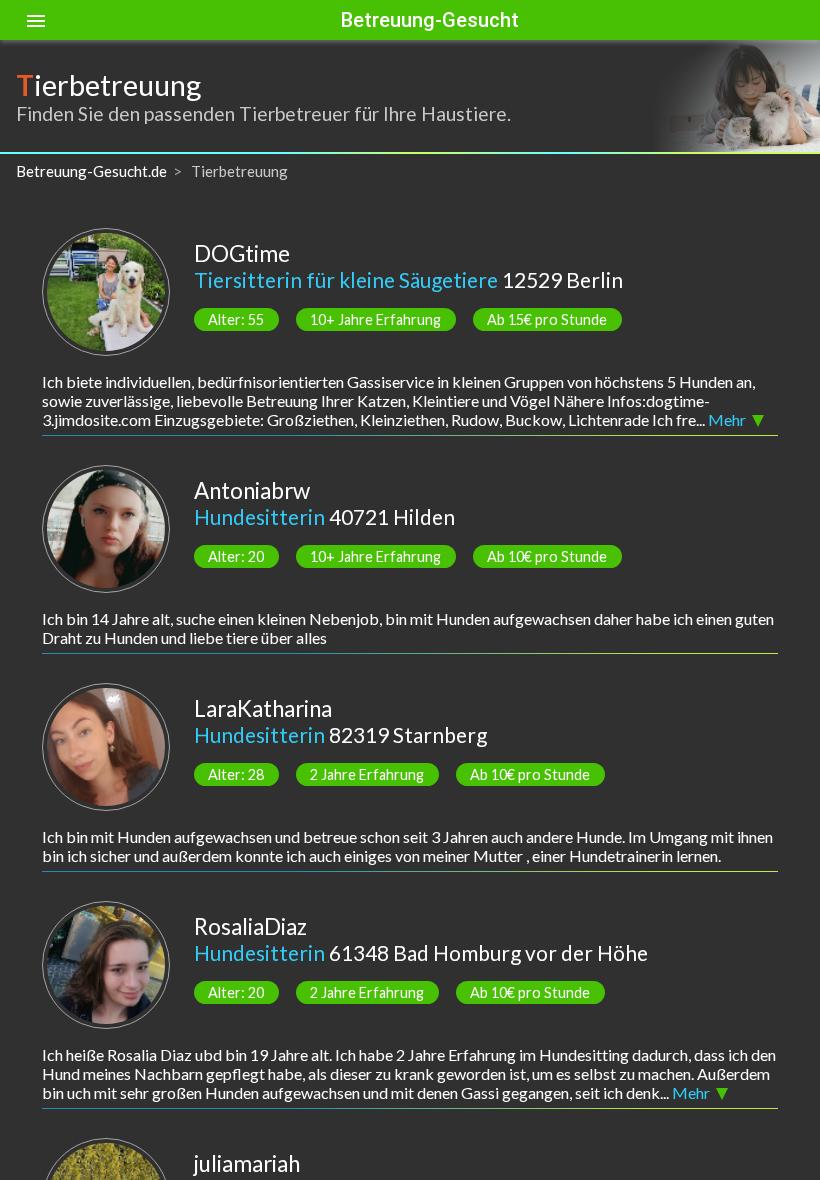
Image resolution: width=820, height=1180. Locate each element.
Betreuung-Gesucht (430, 20)
